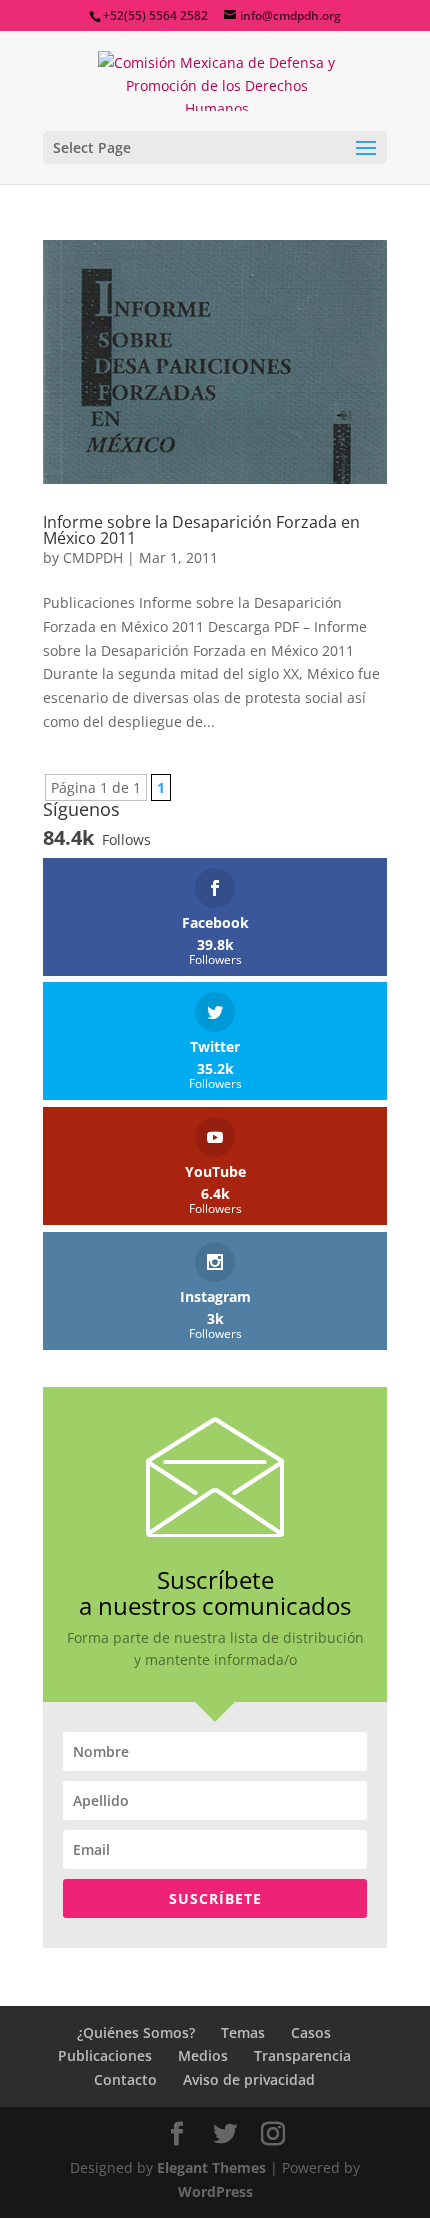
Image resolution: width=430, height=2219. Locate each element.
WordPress (215, 2191)
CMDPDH (93, 557)
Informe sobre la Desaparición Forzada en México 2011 (201, 530)
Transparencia (302, 2055)
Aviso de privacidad (249, 2079)
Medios (203, 2055)
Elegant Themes (211, 2167)
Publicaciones (105, 2055)
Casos (311, 2032)
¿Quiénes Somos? (136, 2032)
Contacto (125, 2079)
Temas (243, 2032)
